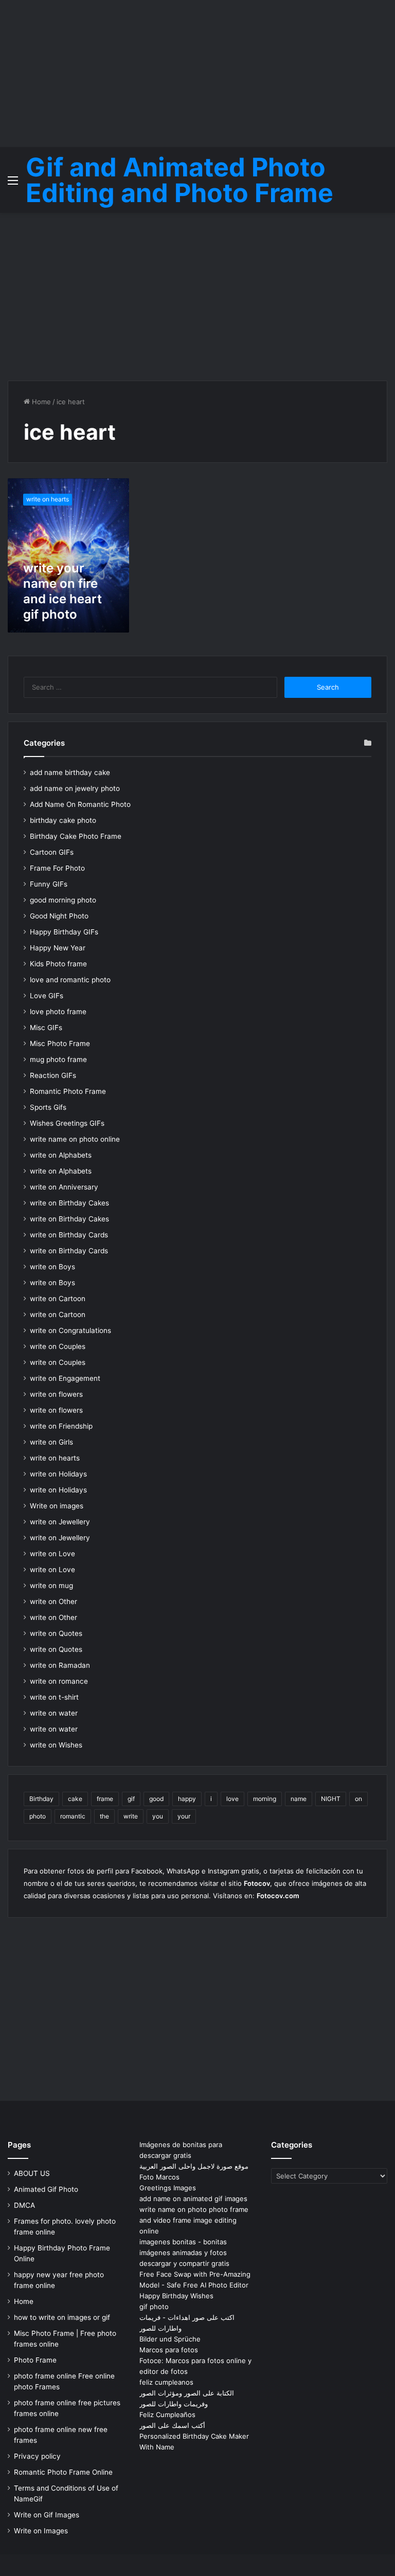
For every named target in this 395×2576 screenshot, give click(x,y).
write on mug (51, 1586)
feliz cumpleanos (166, 2382)
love (232, 1799)
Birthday (41, 1799)
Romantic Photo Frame (68, 1091)
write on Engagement (65, 1378)
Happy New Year (58, 948)
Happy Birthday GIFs (64, 932)
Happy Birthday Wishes (176, 2296)
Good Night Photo (59, 916)
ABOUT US (32, 2173)
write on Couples (58, 1346)
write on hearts (55, 1458)
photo (38, 1816)
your (184, 1816)
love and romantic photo (70, 980)
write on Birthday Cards (69, 1235)
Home (40, 402)
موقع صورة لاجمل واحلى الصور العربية (194, 2166)
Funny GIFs (49, 884)
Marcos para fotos (169, 2350)
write (131, 1816)
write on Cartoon (58, 1299)
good (156, 1799)
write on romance (59, 1681)
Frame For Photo (57, 868)
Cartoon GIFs (52, 852)
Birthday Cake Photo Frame (76, 836)
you (158, 1816)
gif (131, 1799)
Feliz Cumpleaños (167, 2415)
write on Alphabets (61, 1155)
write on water (54, 1713)
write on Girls (51, 1442)
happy (187, 1799)
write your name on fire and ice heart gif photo (62, 591)
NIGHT (331, 1799)
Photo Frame (35, 2360)
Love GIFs (47, 996)
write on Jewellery (60, 1522)
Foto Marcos (159, 2177)
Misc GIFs (46, 1028)
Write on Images (41, 2531)
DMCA (24, 2205)
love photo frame (58, 1012)
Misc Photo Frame (60, 1043)
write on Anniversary (64, 1187)
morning (265, 1799)
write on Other (53, 1601)
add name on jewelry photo (75, 788)
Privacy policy (37, 2456)
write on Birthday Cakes (69, 1203)
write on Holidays (58, 1474)
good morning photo (63, 900)
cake (75, 1799)
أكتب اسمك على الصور (172, 2425)
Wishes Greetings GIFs (67, 1123)
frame (105, 1799)
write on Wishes (56, 1745)
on (358, 1799)
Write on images (57, 1506)
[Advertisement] (197, 72)
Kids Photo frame (58, 964)
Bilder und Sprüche (170, 2339)
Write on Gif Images (47, 2515)
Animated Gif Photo (46, 2189)
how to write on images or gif (62, 2317)
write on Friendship (61, 1426)
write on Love (52, 1554)
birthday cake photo (63, 820)
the (104, 1816)
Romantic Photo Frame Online (63, 2472)
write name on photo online (75, 1139)
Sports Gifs (48, 1107)
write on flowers (56, 1394)
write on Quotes (56, 1633)
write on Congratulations (70, 1330)
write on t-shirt (54, 1697)
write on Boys (52, 1267)
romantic (73, 1816)
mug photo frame (58, 1059)
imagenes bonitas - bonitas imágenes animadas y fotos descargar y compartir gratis (184, 2253)
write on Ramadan (60, 1665)
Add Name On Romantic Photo (80, 804)
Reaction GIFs (53, 1075)
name (299, 1799)
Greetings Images (168, 2188)
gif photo (154, 2307)
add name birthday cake (70, 772)
